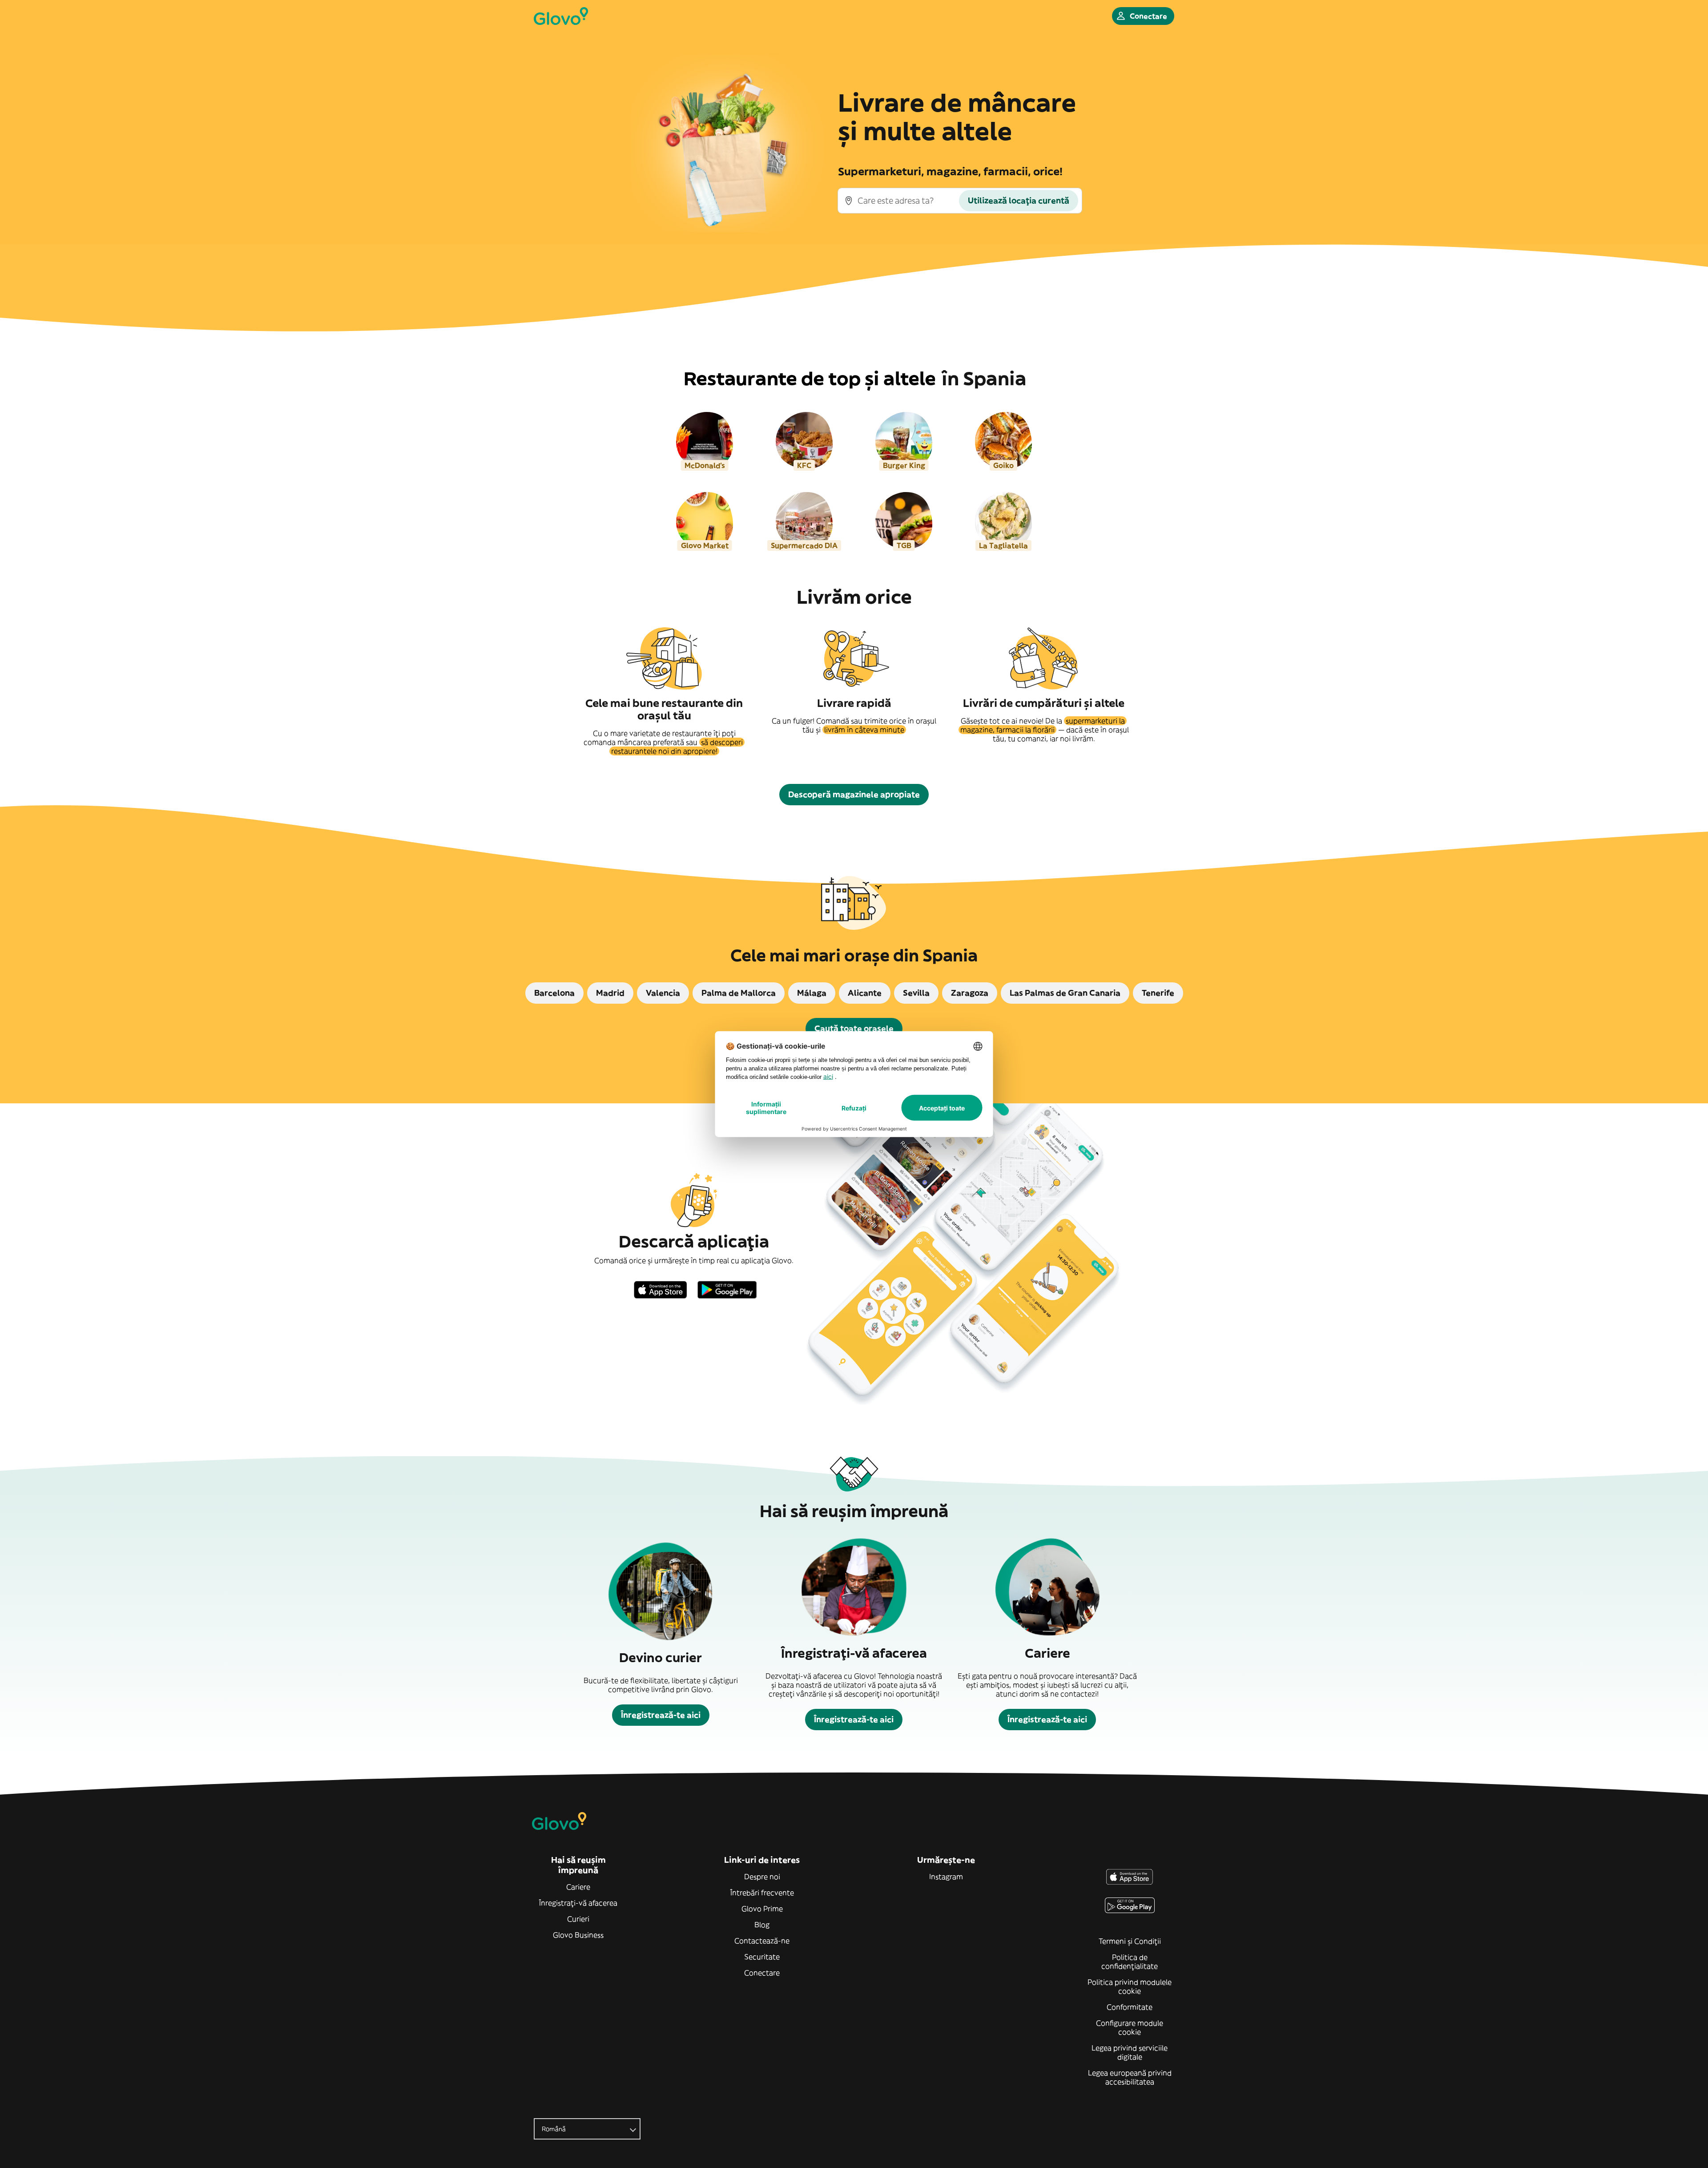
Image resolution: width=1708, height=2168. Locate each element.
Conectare (762, 1973)
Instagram (946, 1877)
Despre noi (762, 1877)
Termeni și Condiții (1130, 1941)
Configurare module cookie (1130, 2027)
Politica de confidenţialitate (1130, 1962)
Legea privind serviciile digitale (1130, 2052)
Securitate (762, 1957)
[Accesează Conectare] (561, 16)
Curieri (578, 1919)
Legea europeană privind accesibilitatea (1130, 2077)
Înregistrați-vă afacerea (578, 1903)
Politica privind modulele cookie (1130, 1986)
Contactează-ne (762, 1941)
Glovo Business (578, 1935)
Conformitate (1130, 2007)
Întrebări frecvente (762, 1893)
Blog (762, 1925)
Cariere (578, 1887)
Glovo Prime (762, 1909)
